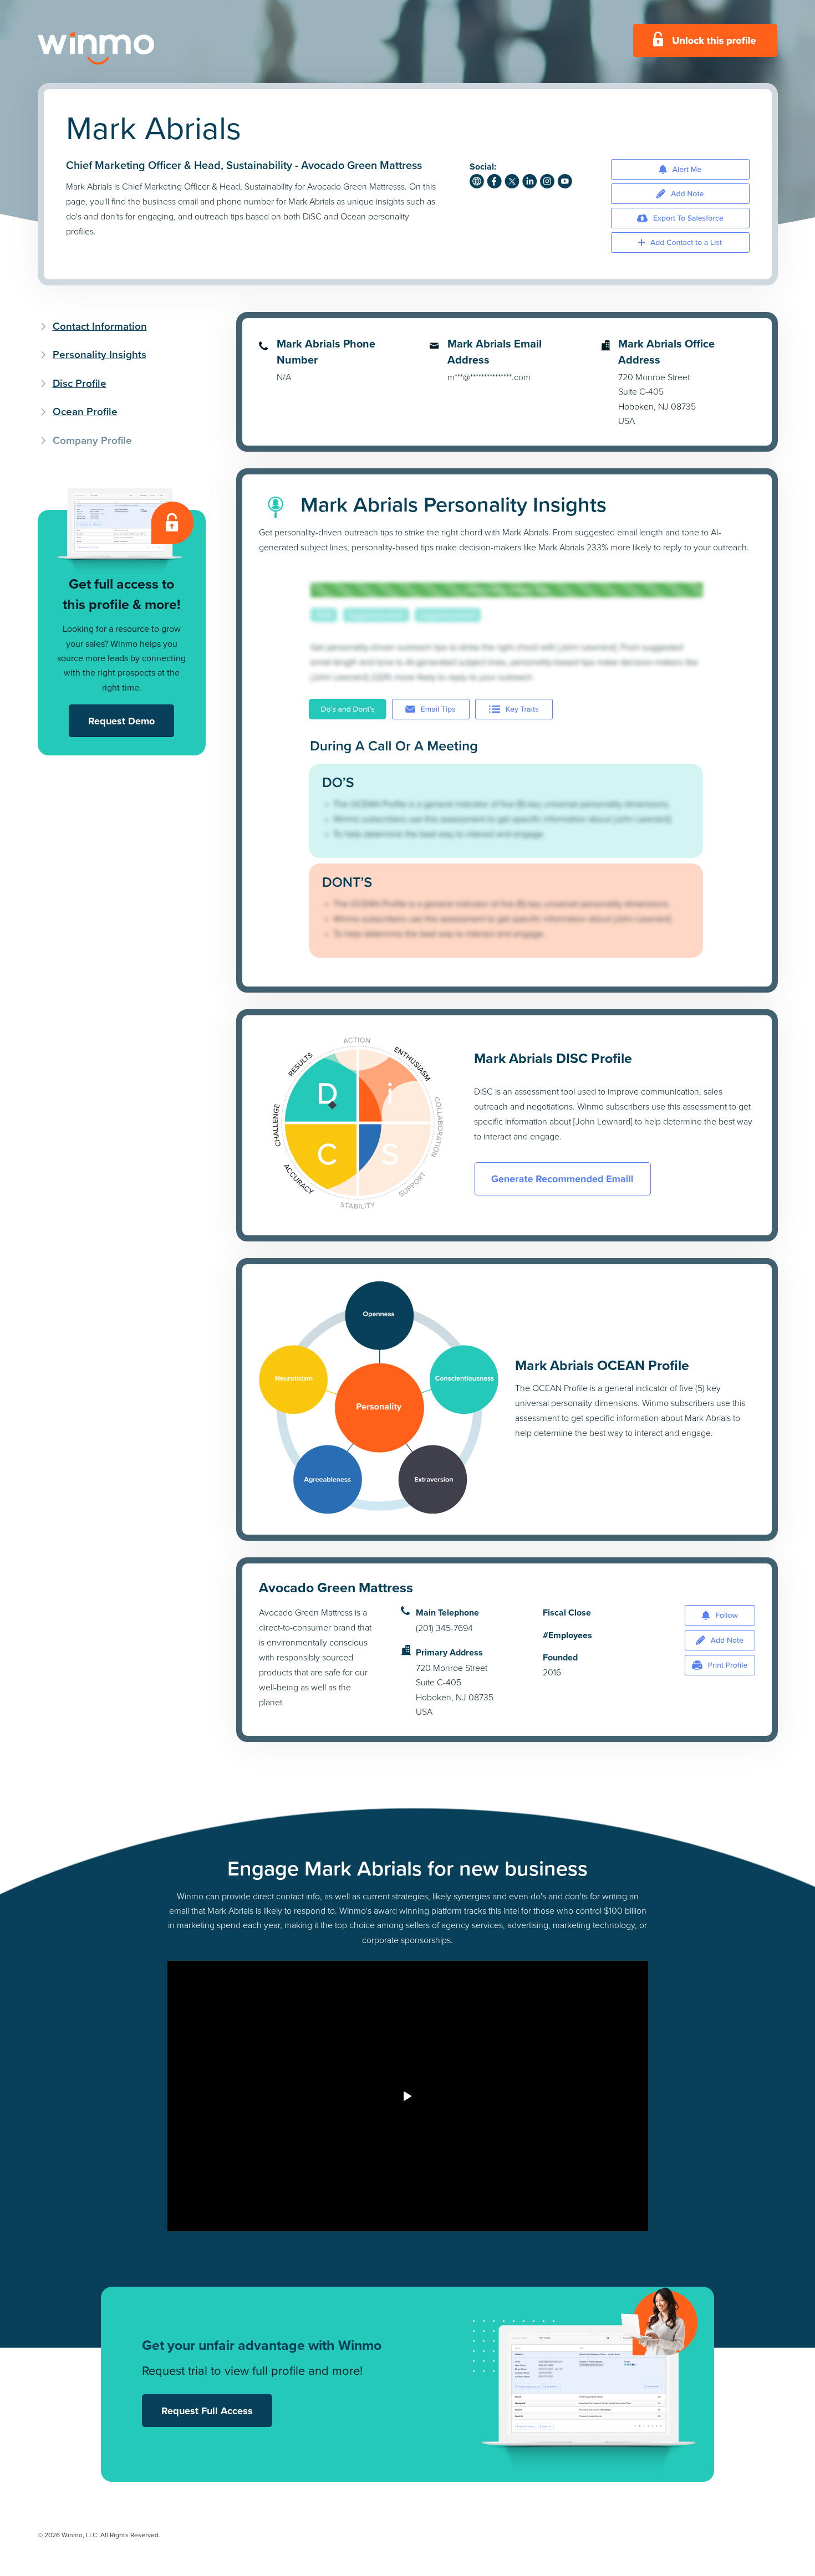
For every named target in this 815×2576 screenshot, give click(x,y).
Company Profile (92, 440)
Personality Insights (100, 354)
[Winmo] (121, 48)
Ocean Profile (85, 412)
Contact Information (100, 326)
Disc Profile (80, 383)
